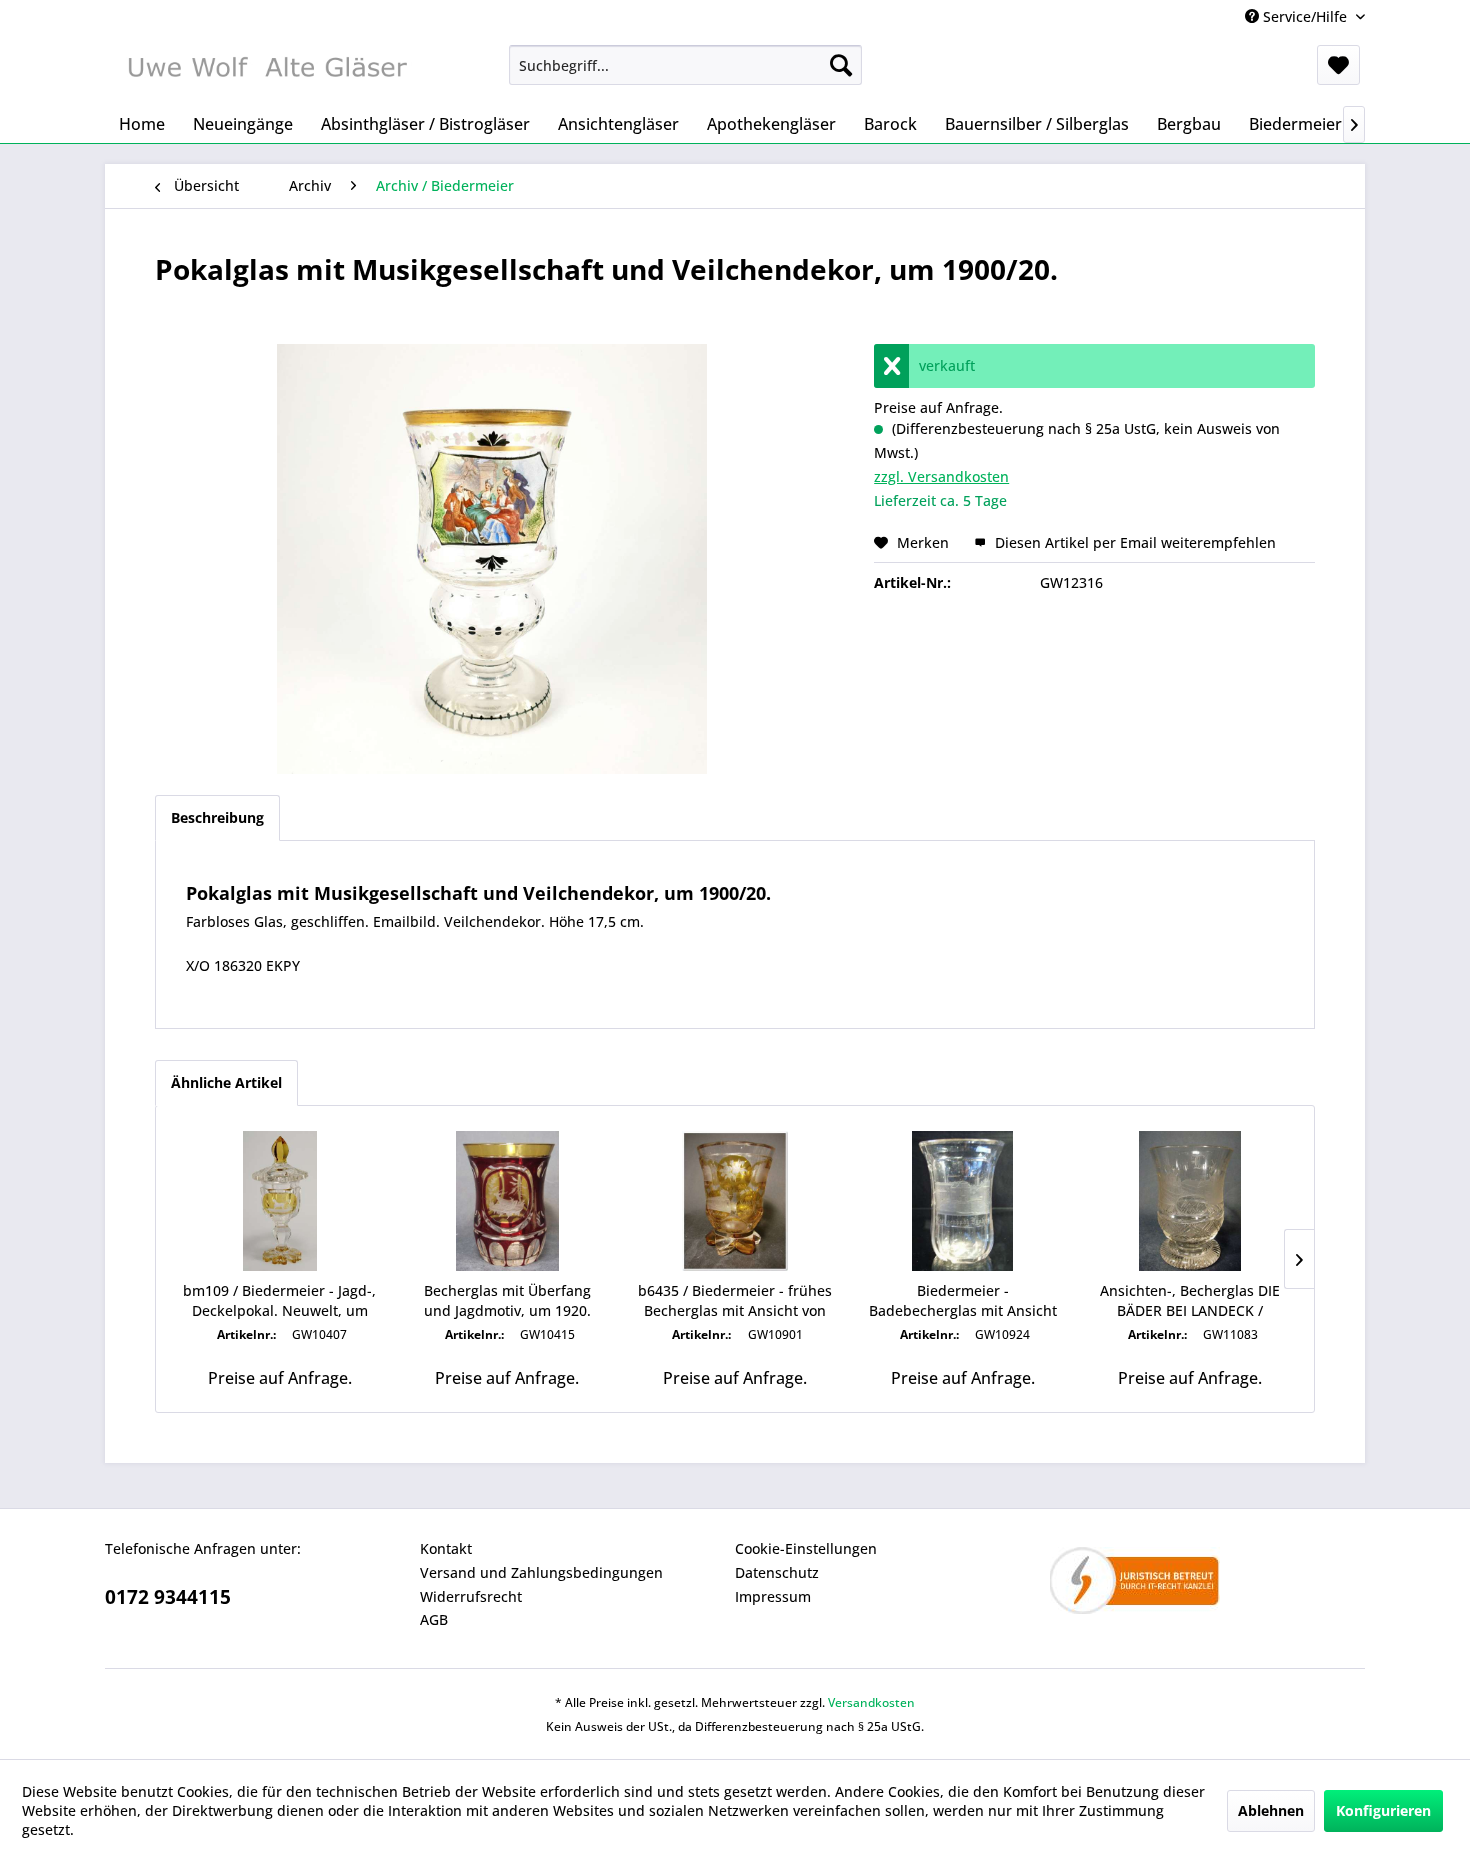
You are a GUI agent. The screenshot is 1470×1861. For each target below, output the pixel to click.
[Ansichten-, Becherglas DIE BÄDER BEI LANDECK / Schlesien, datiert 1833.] (1190, 1201)
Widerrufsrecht (471, 1596)
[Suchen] (841, 65)
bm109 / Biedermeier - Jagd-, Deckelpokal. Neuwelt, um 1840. (279, 1301)
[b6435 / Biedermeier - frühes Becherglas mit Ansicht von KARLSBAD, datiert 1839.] (735, 1201)
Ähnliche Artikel (226, 1082)
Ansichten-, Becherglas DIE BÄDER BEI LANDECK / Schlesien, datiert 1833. (1190, 1301)
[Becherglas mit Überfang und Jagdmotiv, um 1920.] (508, 1201)
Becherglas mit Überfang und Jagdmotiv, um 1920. (507, 1300)
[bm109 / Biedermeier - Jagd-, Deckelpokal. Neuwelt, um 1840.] (280, 1201)
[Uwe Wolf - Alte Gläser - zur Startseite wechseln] (266, 70)
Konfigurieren (1383, 1810)
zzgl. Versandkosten (941, 476)
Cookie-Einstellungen (806, 1548)
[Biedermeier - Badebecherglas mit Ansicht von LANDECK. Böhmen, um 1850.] (963, 1201)
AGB (434, 1619)
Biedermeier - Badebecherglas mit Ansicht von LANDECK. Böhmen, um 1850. (963, 1301)
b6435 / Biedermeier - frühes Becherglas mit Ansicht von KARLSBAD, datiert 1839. (735, 1301)
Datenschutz (777, 1572)
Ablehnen (1271, 1810)
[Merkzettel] (1338, 65)
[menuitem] (685, 65)
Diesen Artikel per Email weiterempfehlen (1133, 542)
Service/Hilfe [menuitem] (1305, 16)
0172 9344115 (168, 1597)
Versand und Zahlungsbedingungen (541, 1572)
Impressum (773, 1596)
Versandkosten (871, 1702)
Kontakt (446, 1548)
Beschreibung (217, 817)
